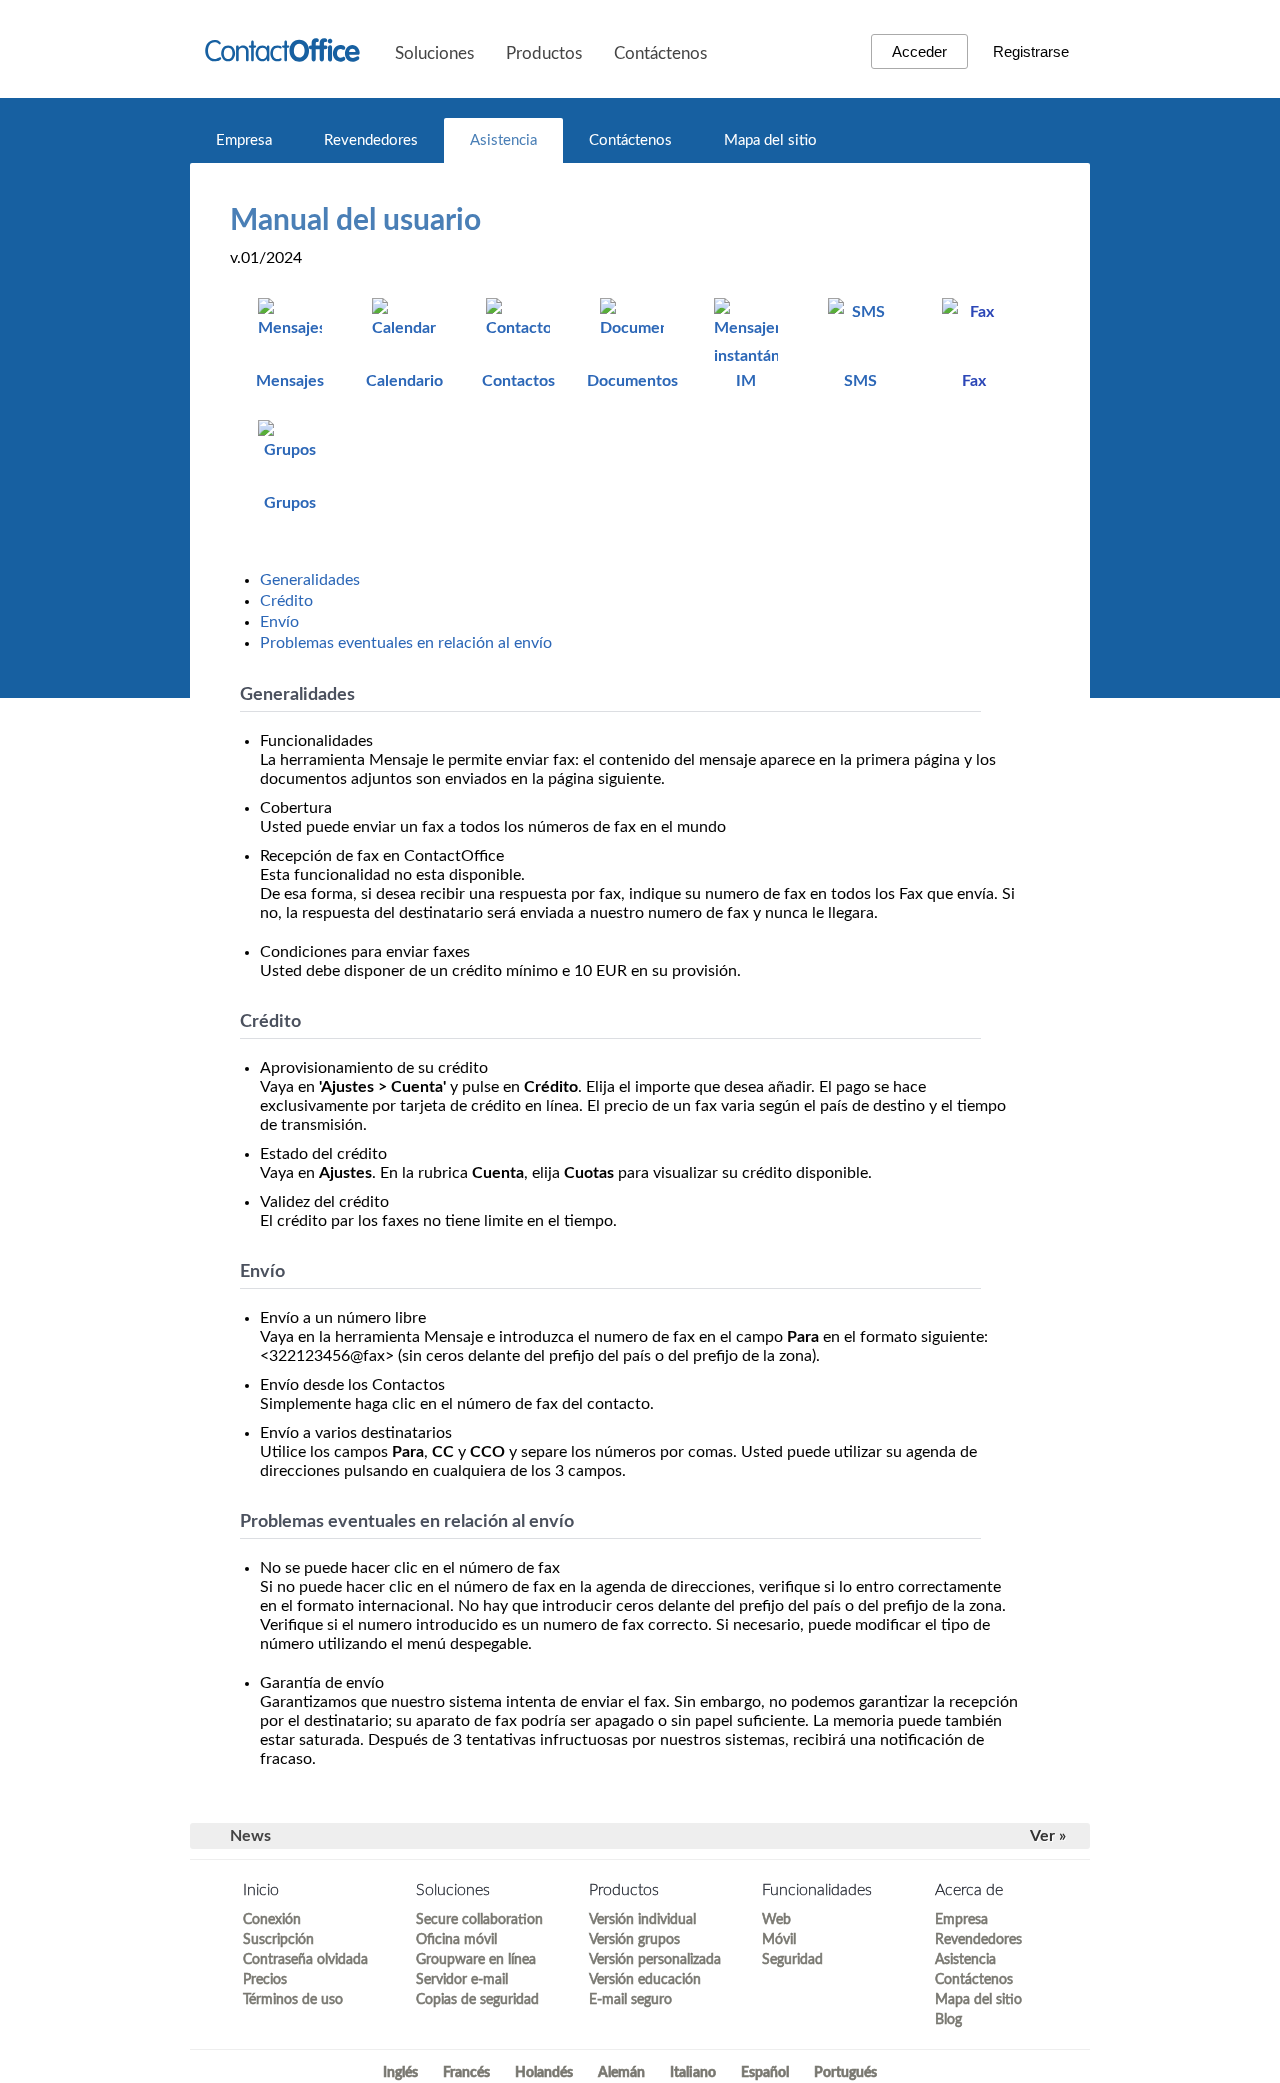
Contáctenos (660, 53)
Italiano (693, 2073)
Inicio (261, 1890)
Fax (974, 381)
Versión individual (642, 1920)
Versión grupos (634, 1940)
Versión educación (645, 1980)
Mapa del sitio (770, 140)
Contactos (518, 381)
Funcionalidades (817, 1890)
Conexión (272, 1920)
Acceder (919, 51)
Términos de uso (293, 2000)
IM (746, 381)
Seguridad (792, 1960)
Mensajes (290, 381)
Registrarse (1031, 51)
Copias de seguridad (477, 2000)
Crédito (286, 601)
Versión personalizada (655, 1960)
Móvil (779, 1940)
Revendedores (371, 140)
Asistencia (503, 140)
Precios (265, 1980)
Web (776, 1920)
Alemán (621, 2073)
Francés (466, 2073)
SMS (860, 381)
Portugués (845, 2073)
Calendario (404, 381)
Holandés (544, 2073)
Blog (948, 2020)
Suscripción (278, 1940)
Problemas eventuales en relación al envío (406, 643)
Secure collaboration (479, 1920)
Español (765, 2073)
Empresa (244, 140)
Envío (279, 622)
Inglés (400, 2073)
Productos (544, 53)
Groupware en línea (476, 1960)
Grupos (290, 503)
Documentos (632, 381)
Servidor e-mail (462, 1980)
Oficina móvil (456, 1940)
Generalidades (310, 580)
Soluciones (434, 53)
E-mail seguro (630, 2000)
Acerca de (969, 1890)
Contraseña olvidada (305, 1960)
